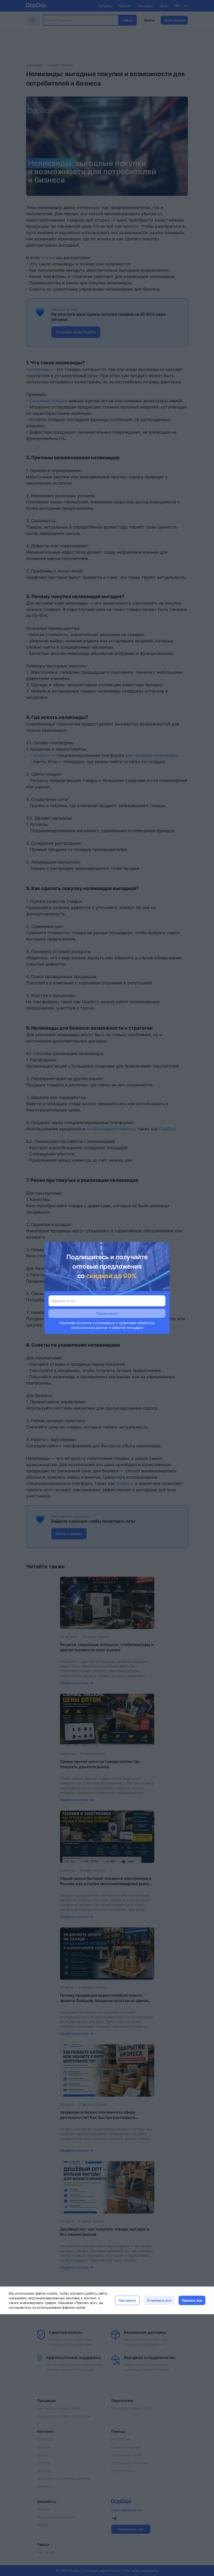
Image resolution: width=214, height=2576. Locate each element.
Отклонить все (159, 2300)
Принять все (192, 2300)
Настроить (127, 2300)
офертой (119, 1327)
